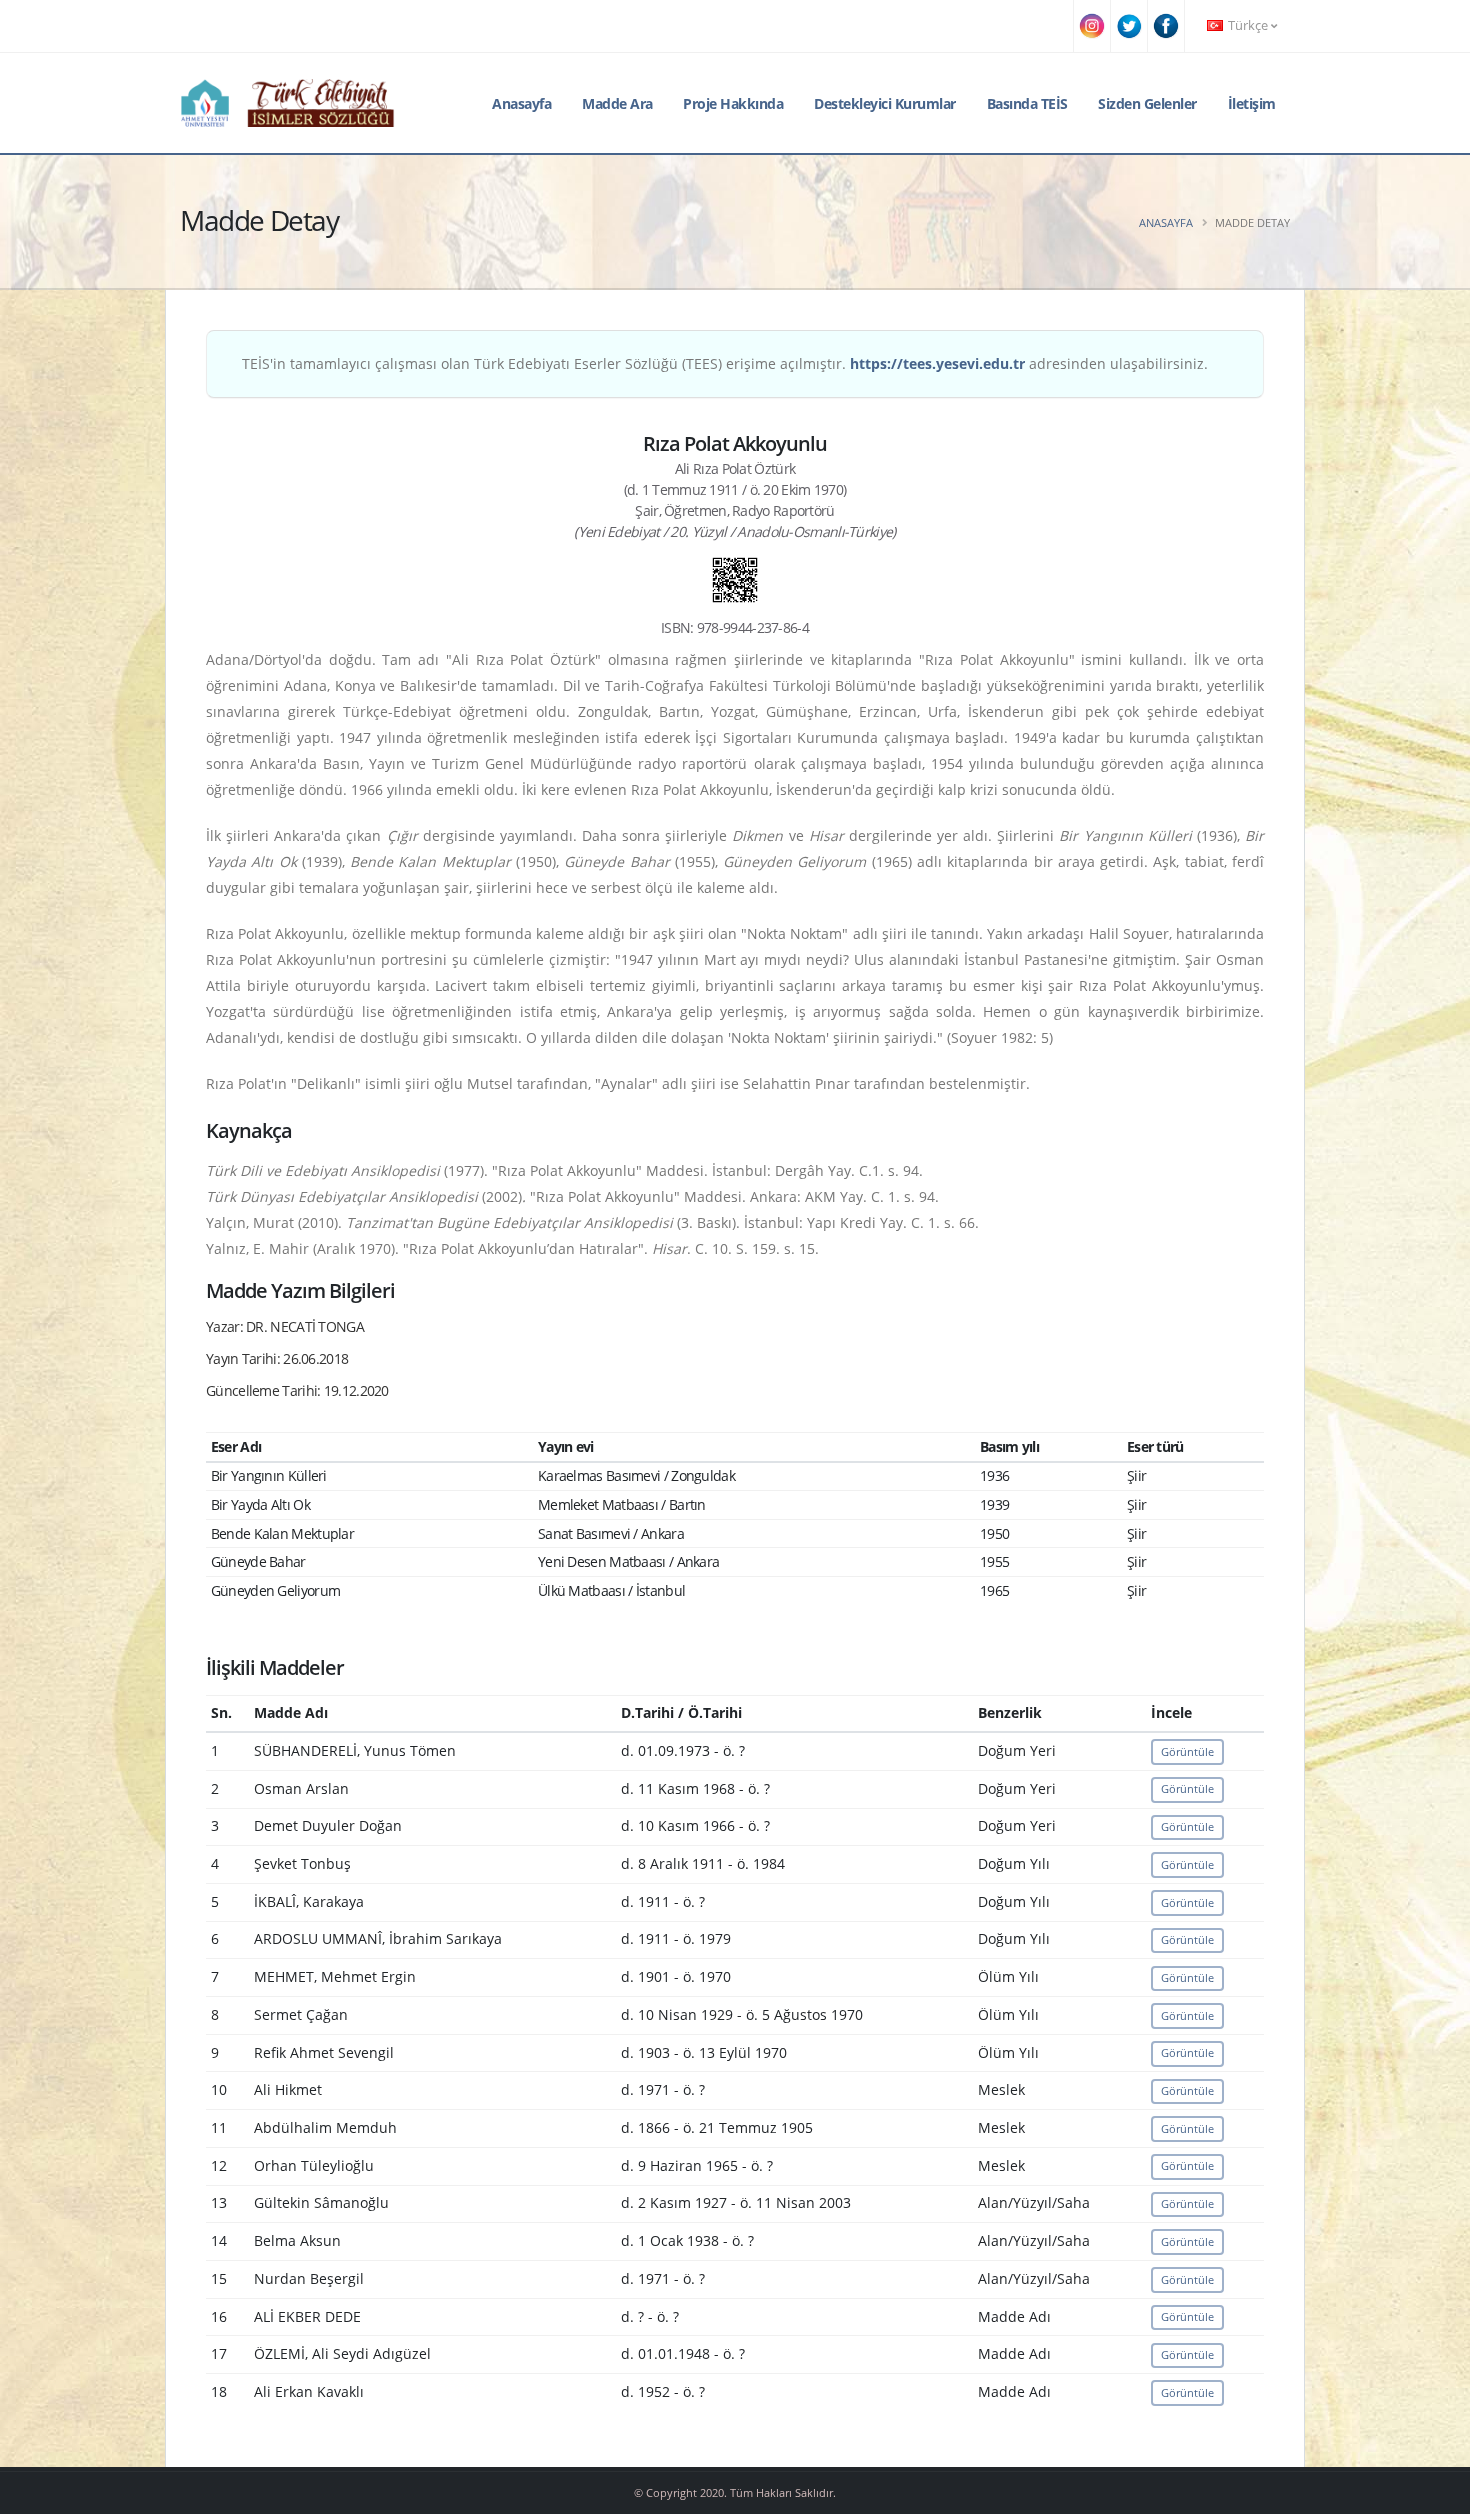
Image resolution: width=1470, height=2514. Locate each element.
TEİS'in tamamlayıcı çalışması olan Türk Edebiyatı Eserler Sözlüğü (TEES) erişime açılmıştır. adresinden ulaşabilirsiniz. (725, 363)
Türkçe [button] (1248, 25)
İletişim (1252, 103)
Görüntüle (1187, 1751)
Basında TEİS (1027, 103)
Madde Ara (617, 103)
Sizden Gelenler (1147, 103)
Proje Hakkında (733, 103)
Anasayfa (521, 103)
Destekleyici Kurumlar (885, 103)
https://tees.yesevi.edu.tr (937, 363)
